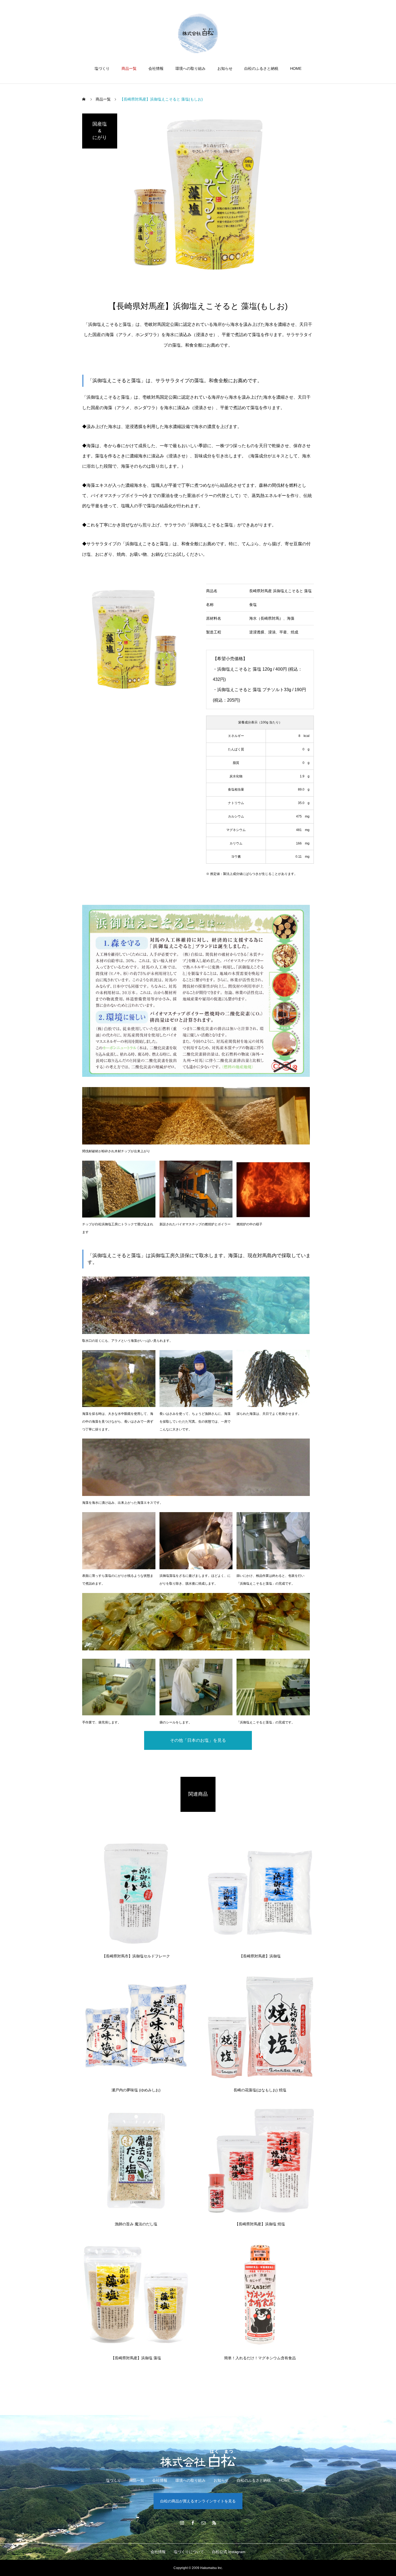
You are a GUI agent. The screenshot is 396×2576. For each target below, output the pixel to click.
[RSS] (214, 2523)
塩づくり (102, 68)
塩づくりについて (189, 2552)
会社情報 (156, 68)
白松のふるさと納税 (261, 68)
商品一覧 (129, 68)
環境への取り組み (190, 68)
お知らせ (225, 68)
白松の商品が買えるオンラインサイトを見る (198, 2501)
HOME (296, 68)
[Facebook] (193, 2523)
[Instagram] (182, 2523)
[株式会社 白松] (198, 33)
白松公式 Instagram (229, 2552)
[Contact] (203, 2523)
